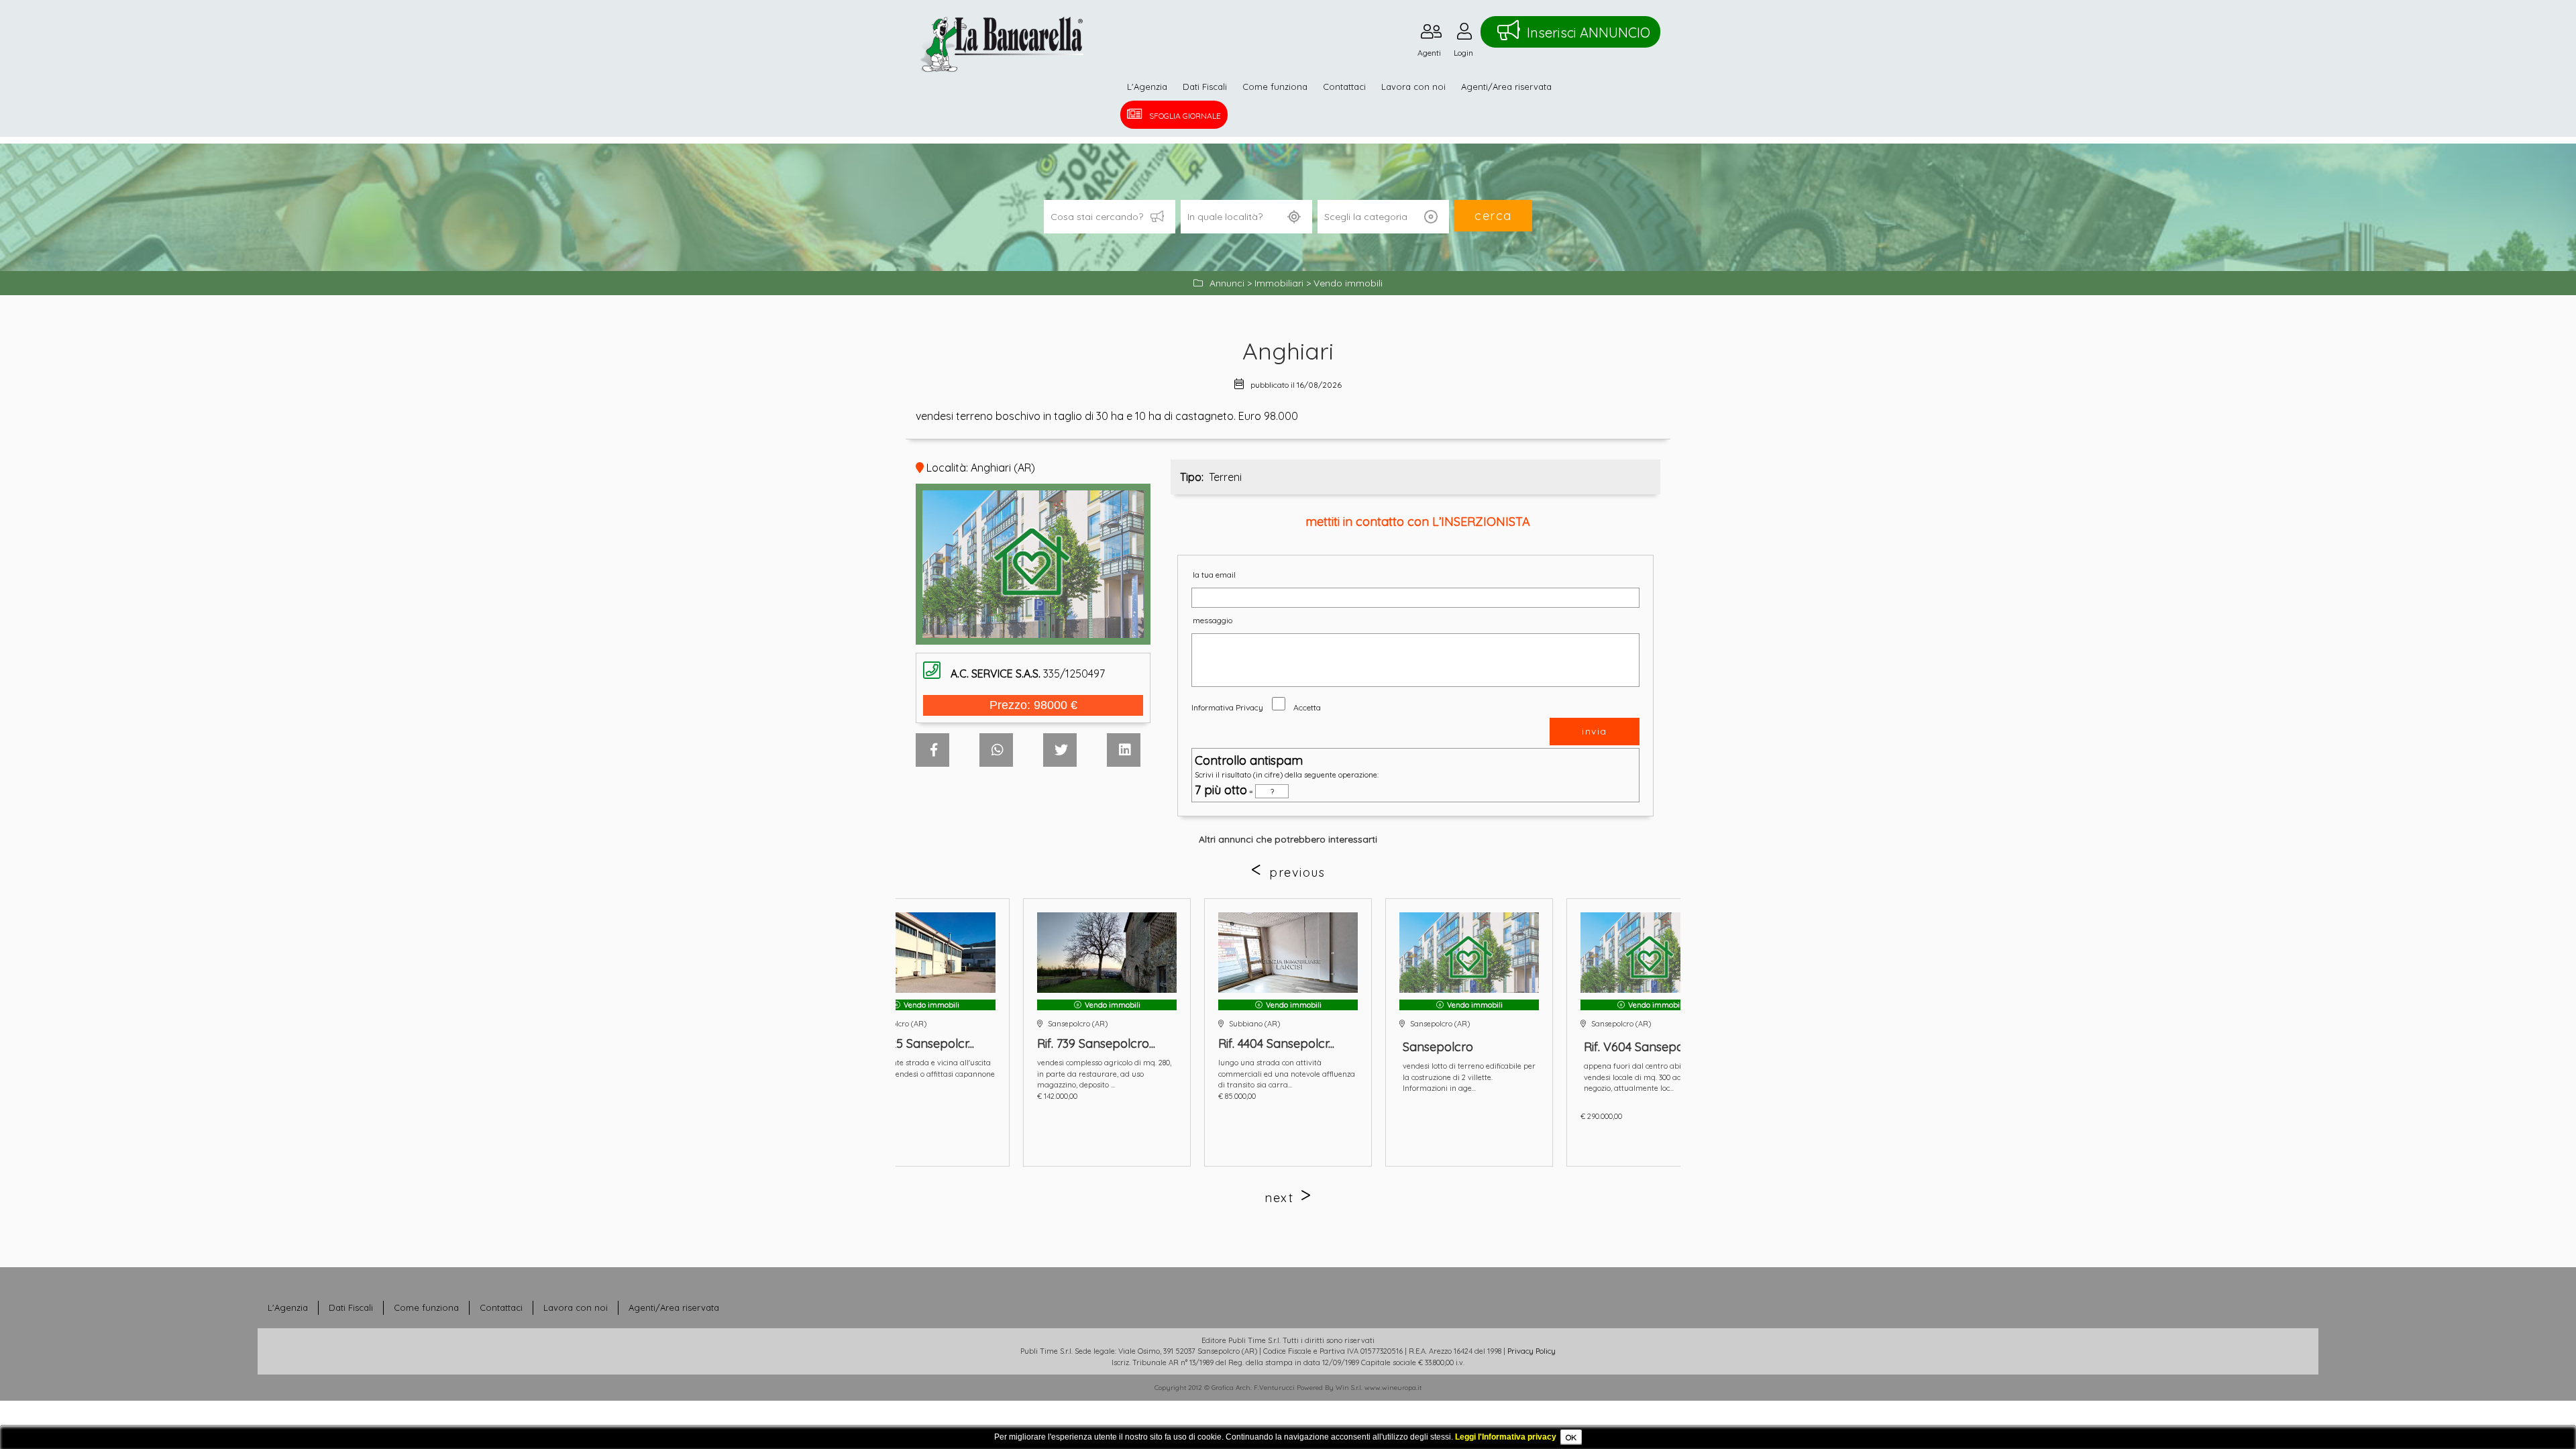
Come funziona (1275, 87)
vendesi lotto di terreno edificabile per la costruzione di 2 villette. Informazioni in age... (1288, 1077)
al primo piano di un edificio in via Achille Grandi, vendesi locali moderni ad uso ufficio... (1650, 1077)
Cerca (1493, 216)
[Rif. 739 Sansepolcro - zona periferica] (926, 953)
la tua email (1214, 575)
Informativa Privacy (1227, 707)
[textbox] (1246, 217)
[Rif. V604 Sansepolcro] (1469, 953)
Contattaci (1344, 87)
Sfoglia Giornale (1185, 116)
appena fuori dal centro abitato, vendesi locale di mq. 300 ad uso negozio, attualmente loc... (1459, 1077)
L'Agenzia (1147, 87)
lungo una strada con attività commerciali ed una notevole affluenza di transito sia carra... (1106, 1074)
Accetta (1307, 707)
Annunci (1227, 283)
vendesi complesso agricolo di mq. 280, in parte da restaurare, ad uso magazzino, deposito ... (923, 1074)
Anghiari (1288, 351)
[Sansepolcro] (1288, 953)
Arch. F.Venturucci (1265, 1388)
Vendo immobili (1348, 283)
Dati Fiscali (1205, 87)
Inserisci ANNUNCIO (1589, 33)
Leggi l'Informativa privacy (1506, 1437)
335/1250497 (1028, 674)
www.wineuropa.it (1393, 1388)
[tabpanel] (1288, 1032)
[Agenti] (1431, 35)
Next (1279, 1198)
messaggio (1213, 620)
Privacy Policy (1532, 1351)
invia (1595, 731)
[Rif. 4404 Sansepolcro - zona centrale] (1107, 953)
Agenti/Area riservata (1506, 87)
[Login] (1464, 35)
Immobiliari (1279, 283)
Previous (1297, 872)
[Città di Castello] (1650, 953)
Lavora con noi (1413, 87)
